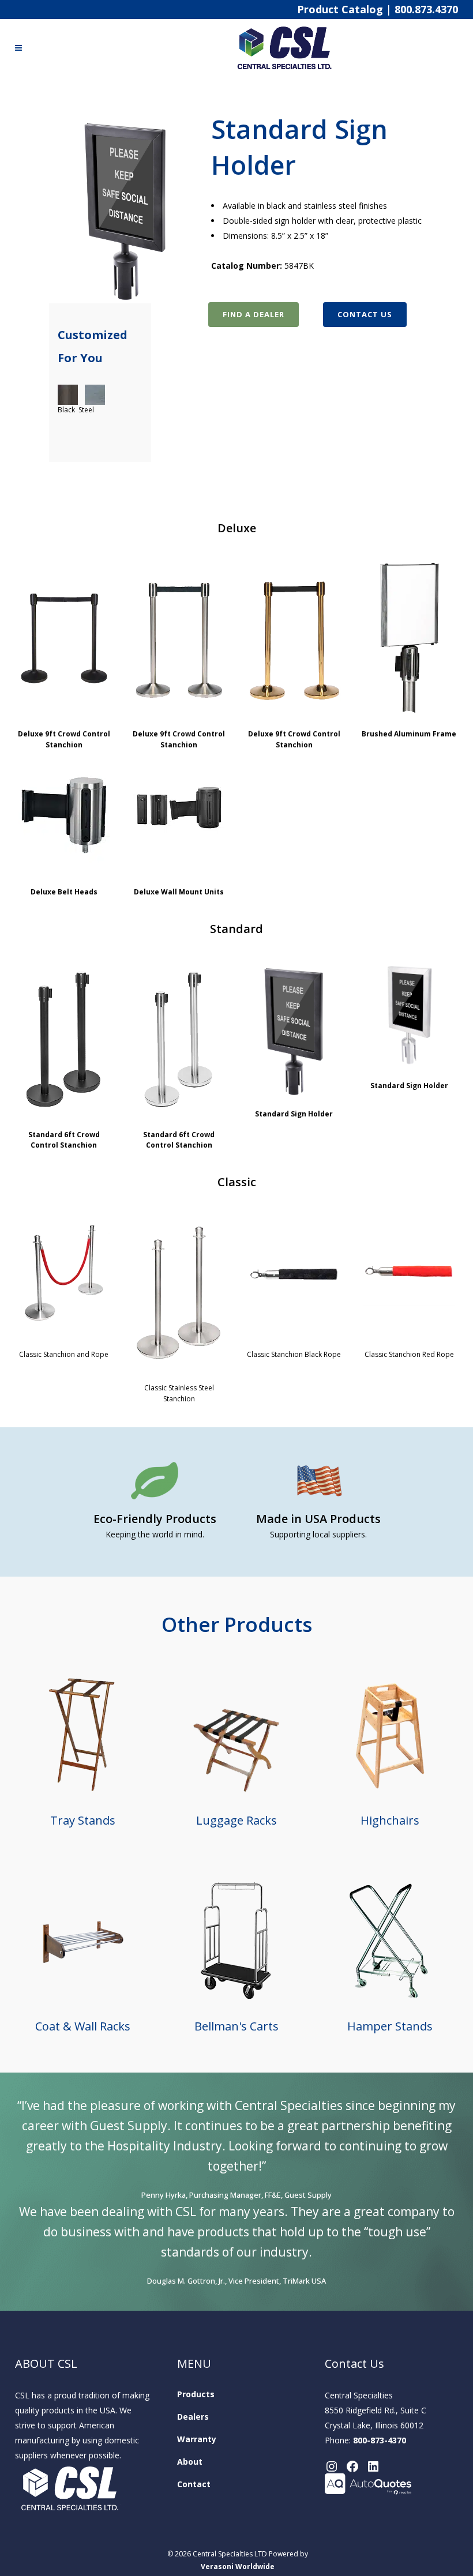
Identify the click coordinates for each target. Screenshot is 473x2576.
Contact (194, 2484)
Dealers (193, 2417)
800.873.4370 (426, 9)
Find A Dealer (254, 314)
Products (196, 2394)
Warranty (197, 2439)
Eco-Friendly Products (155, 1519)
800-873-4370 (380, 2440)
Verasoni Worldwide (238, 2566)
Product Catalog (340, 9)
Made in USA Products (318, 1519)
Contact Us (365, 314)
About (190, 2462)
